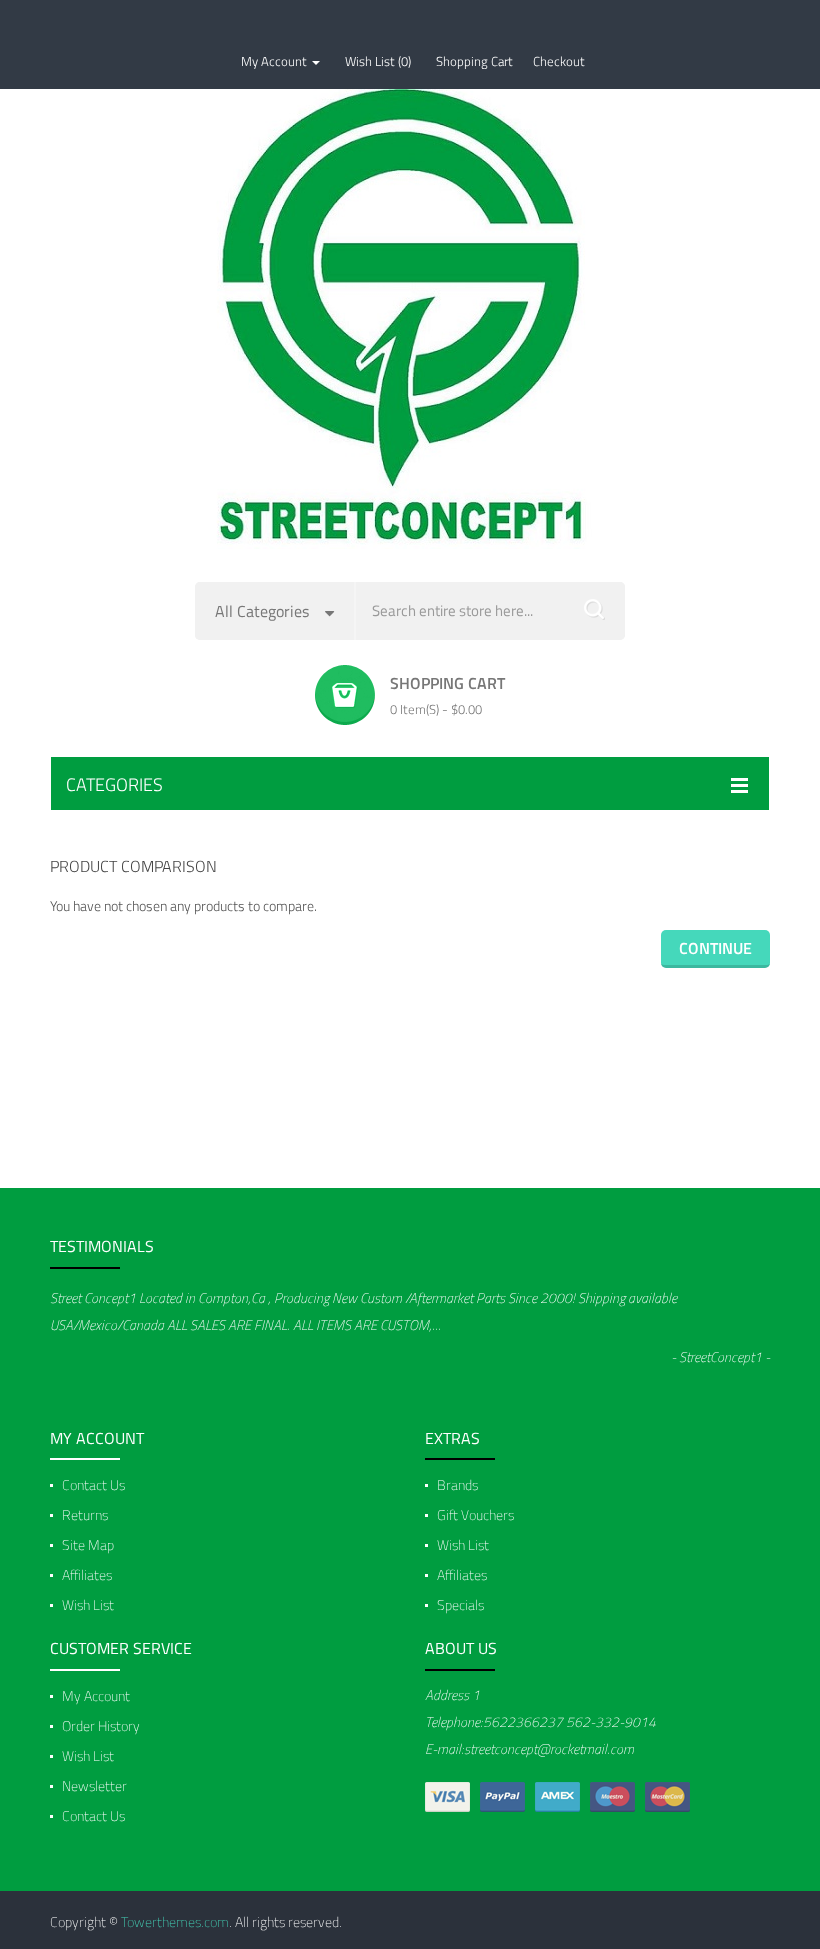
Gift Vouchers (475, 1514)
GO (595, 611)
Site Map (88, 1544)
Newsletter (94, 1785)
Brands (457, 1484)
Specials (460, 1604)
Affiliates (87, 1574)
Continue (715, 948)
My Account (96, 1695)
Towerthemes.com (175, 1921)
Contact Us (93, 1484)
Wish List (88, 1604)
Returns (85, 1514)
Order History (101, 1725)
